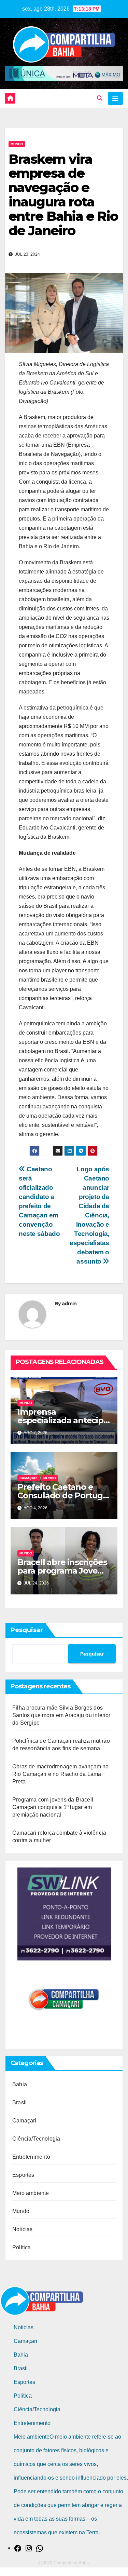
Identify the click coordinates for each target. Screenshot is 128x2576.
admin (69, 1304)
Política (22, 2247)
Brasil (19, 2102)
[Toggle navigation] (115, 98)
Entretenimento (31, 2157)
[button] (100, 98)
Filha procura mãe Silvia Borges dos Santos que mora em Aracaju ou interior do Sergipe (61, 1715)
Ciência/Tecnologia (36, 2139)
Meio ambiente (31, 2193)
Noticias (23, 2229)
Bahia (20, 2084)
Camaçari (29, 1478)
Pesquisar (27, 1630)
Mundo (17, 144)
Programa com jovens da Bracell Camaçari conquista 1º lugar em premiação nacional (53, 1807)
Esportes (23, 2175)
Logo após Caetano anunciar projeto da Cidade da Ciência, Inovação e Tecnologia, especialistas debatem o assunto (89, 1215)
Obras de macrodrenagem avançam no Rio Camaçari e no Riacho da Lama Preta (61, 1774)
